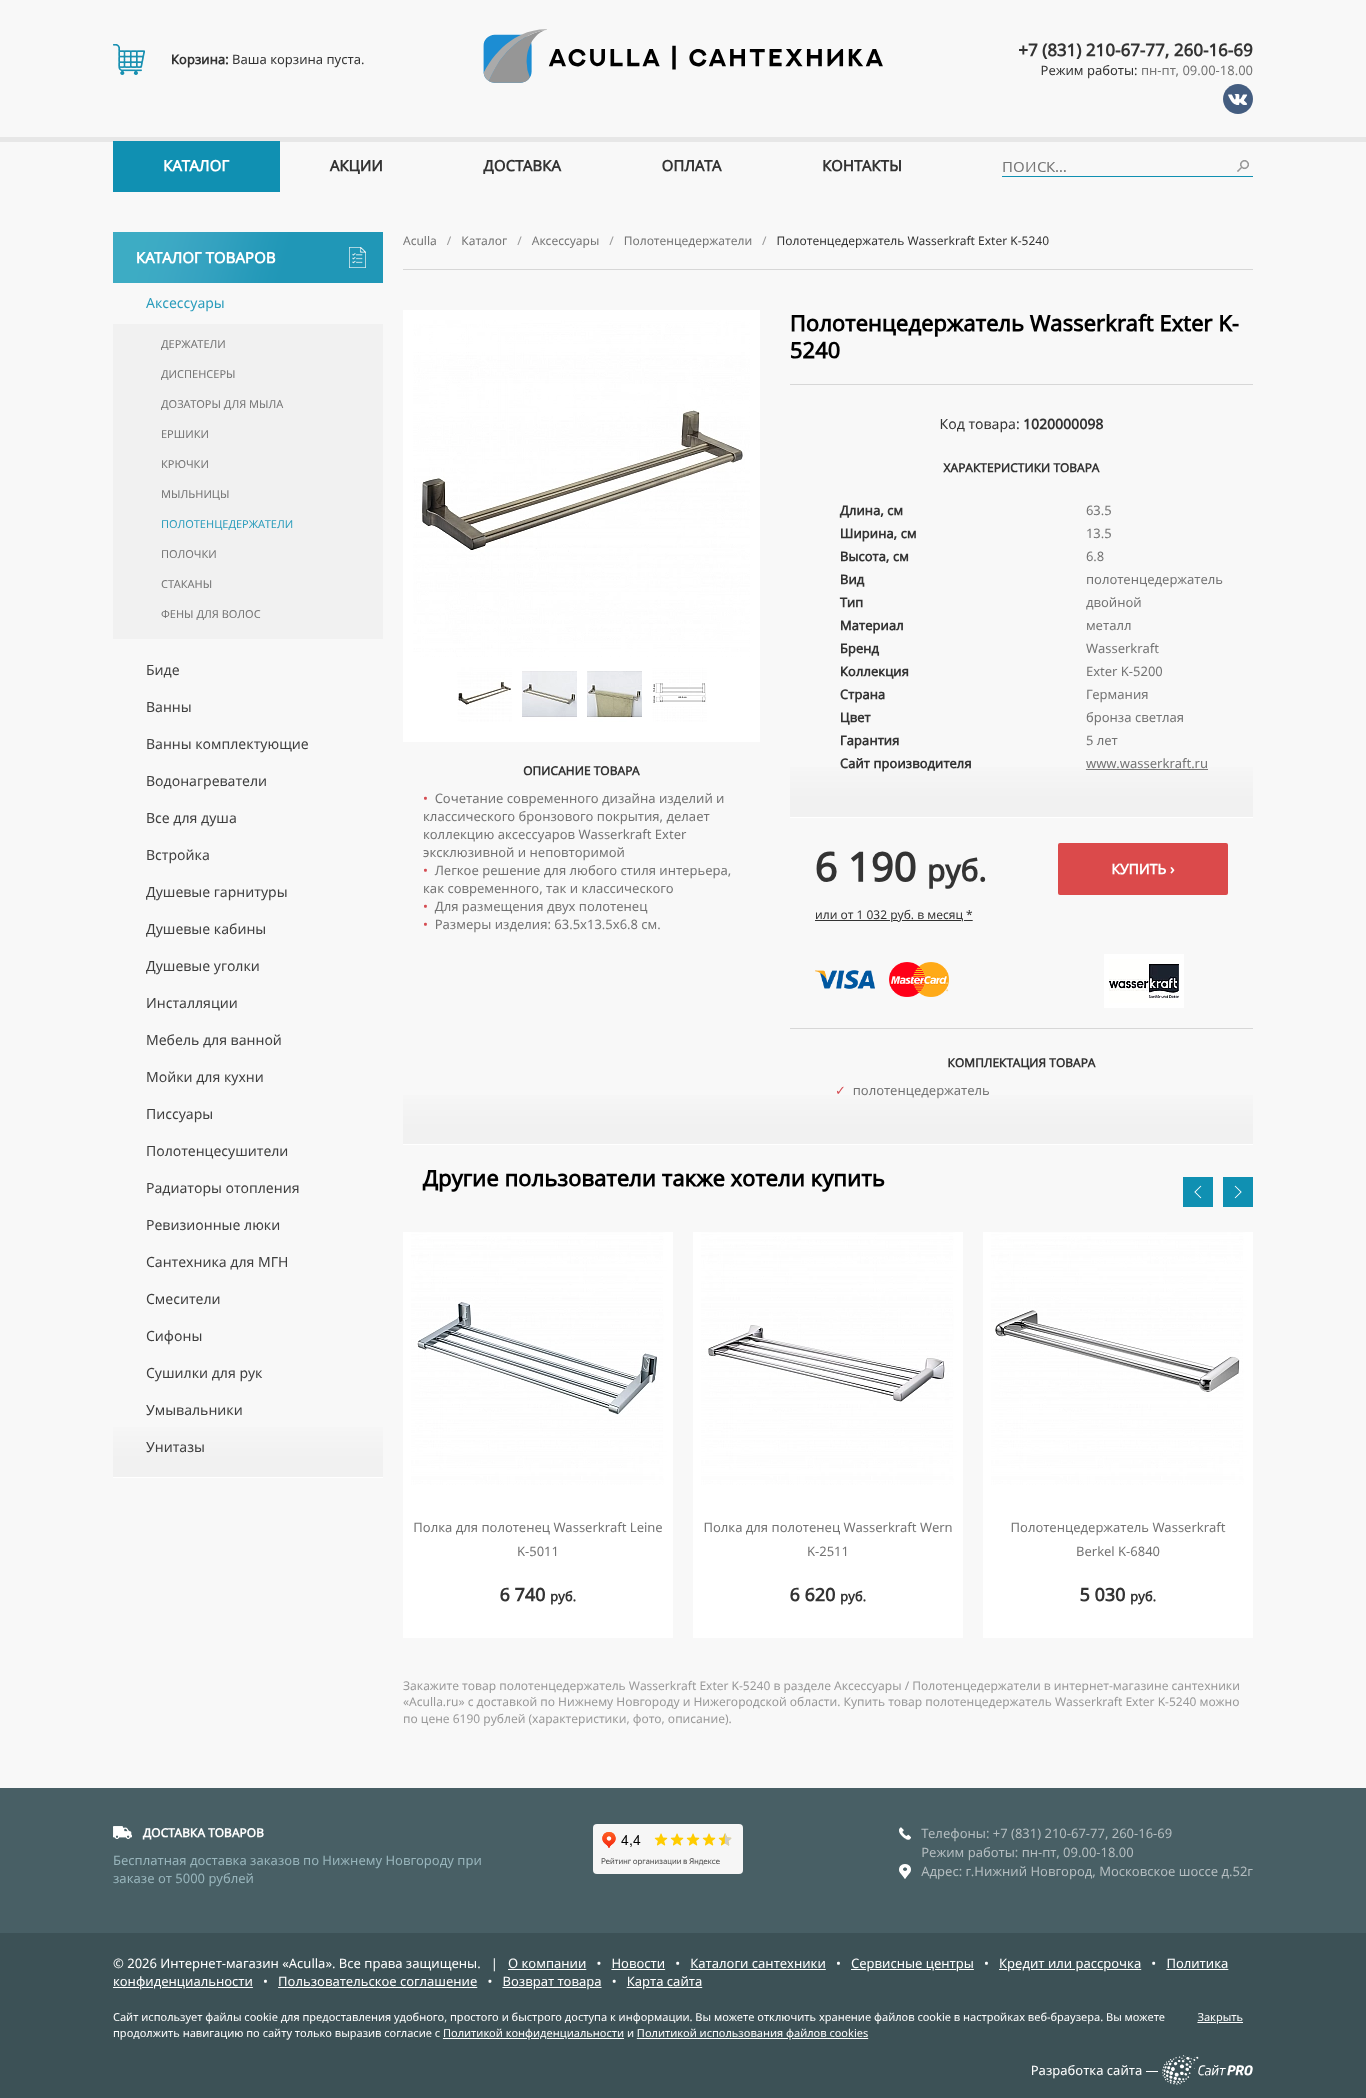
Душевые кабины (206, 929)
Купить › (1142, 869)
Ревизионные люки (213, 1225)
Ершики (185, 434)
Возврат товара (551, 1981)
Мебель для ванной (214, 1040)
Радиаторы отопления (222, 1188)
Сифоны (174, 1336)
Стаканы (186, 584)
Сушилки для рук (204, 1373)
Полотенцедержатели (227, 524)
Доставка (523, 166)
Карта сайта (665, 1981)
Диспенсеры (198, 374)
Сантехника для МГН (217, 1262)
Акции (356, 166)
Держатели (193, 344)
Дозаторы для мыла (222, 404)
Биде (163, 670)
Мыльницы (195, 494)
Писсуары (179, 1114)
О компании (547, 1963)
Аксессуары (185, 303)
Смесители (183, 1299)
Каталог (196, 166)
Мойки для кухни (205, 1077)
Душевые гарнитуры (217, 892)
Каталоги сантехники (758, 1963)
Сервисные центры (912, 1963)
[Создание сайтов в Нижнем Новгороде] (1207, 2080)
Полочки (189, 554)
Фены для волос (211, 614)
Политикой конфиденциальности (533, 2033)
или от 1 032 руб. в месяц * (894, 914)
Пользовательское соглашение (377, 1981)
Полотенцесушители (217, 1151)
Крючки (185, 464)
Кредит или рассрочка (1070, 1963)
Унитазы (175, 1447)
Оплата (692, 166)
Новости (638, 1963)
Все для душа (191, 818)
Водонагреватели (206, 781)
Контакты (862, 166)
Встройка (178, 855)
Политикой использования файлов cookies (752, 2033)
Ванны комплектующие (227, 744)
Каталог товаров (206, 258)
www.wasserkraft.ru (1147, 763)
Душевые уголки (203, 966)
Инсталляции (192, 1003)
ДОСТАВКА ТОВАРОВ (203, 1832)
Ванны (169, 707)
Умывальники (194, 1410)
